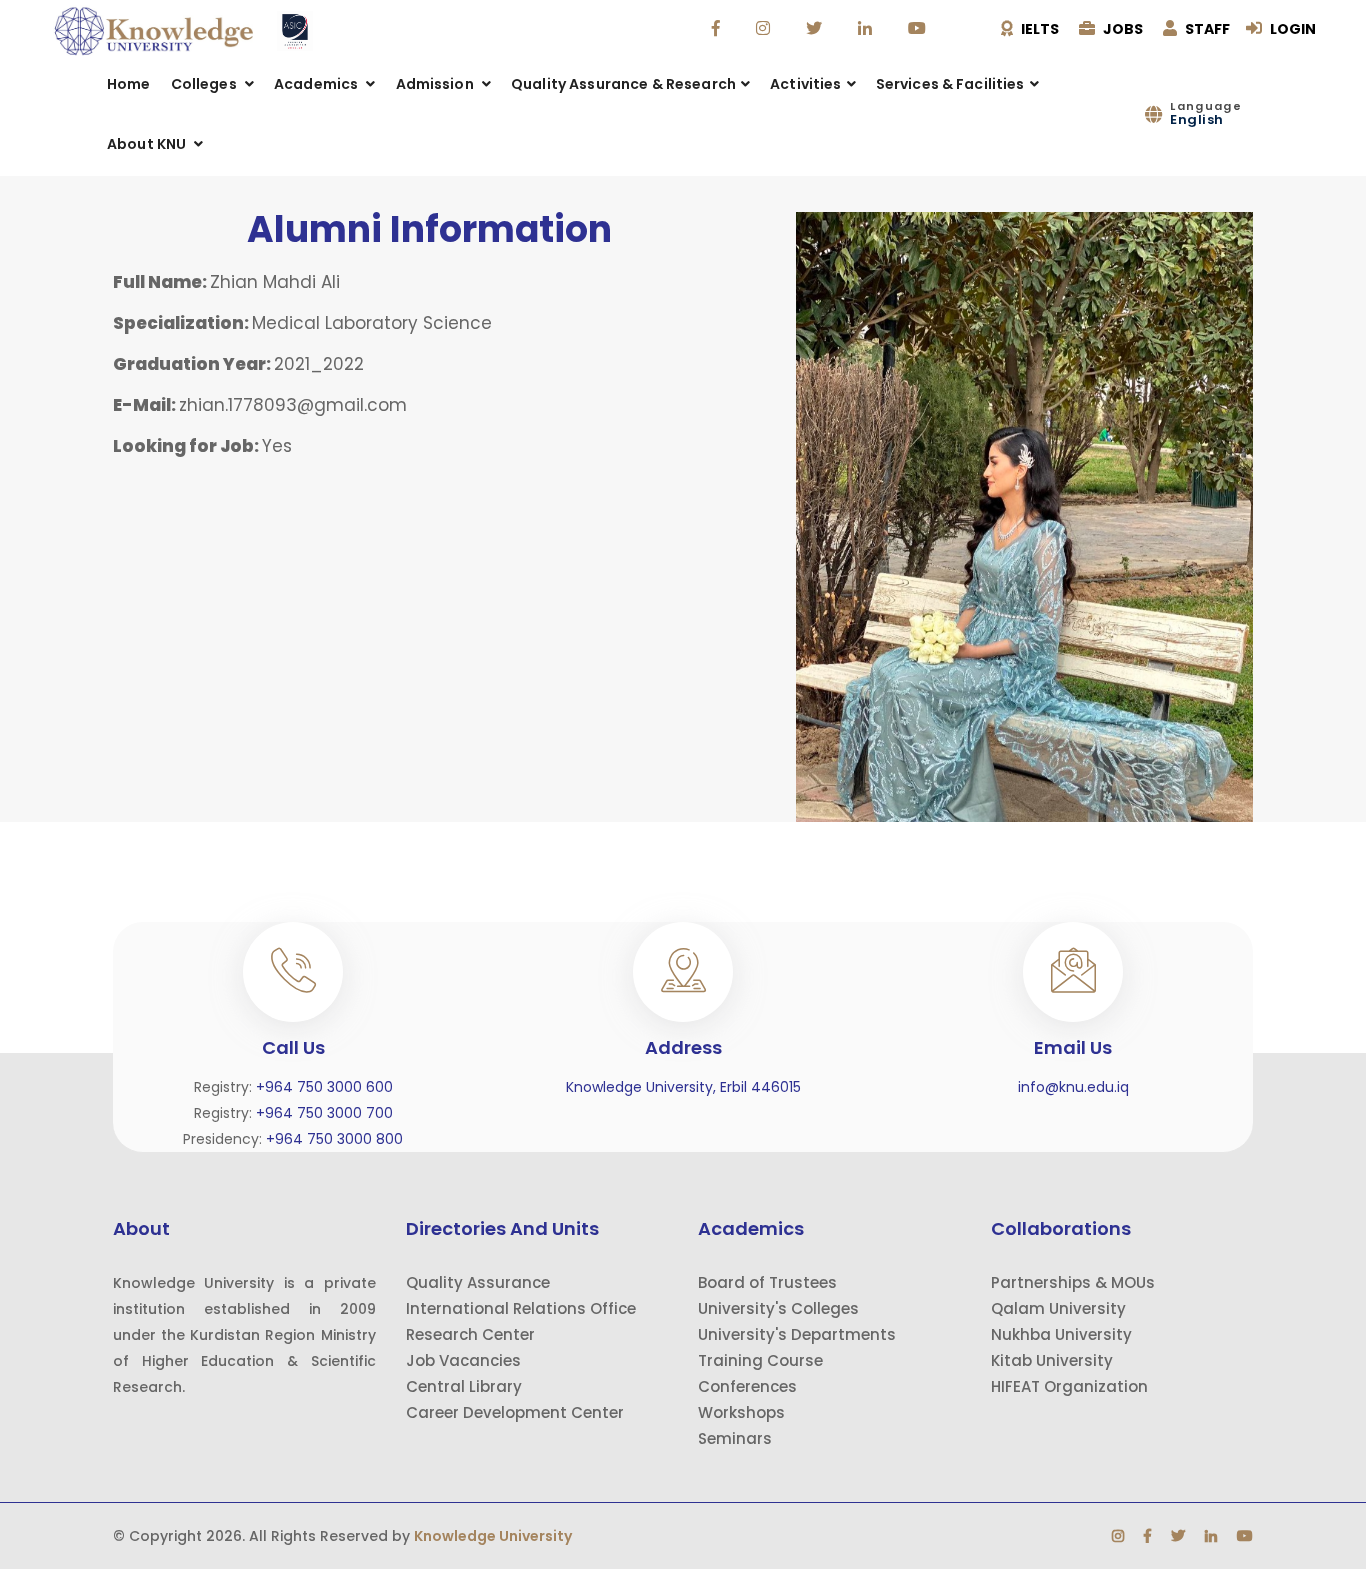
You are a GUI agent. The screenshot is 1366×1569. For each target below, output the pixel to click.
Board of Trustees (767, 1282)
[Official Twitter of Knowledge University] (816, 29)
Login (1291, 29)
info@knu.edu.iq (1073, 1087)
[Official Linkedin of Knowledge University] (867, 29)
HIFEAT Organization (1069, 1386)
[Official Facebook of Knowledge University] (718, 29)
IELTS (1038, 29)
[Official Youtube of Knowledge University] (919, 29)
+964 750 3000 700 (324, 1113)
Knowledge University (493, 1536)
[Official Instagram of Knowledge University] (765, 29)
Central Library (464, 1386)
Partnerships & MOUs (1073, 1282)
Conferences (747, 1386)
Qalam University (1058, 1308)
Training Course (760, 1360)
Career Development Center (515, 1412)
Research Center (470, 1334)
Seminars (735, 1438)
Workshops (741, 1412)
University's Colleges (778, 1308)
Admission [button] (436, 84)
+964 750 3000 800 (334, 1139)
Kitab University (1052, 1360)
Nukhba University (1061, 1334)
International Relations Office (521, 1308)
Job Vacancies (463, 1360)
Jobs (1121, 29)
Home (129, 84)
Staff (1206, 29)
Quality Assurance (478, 1282)
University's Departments (797, 1334)
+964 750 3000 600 (324, 1087)
